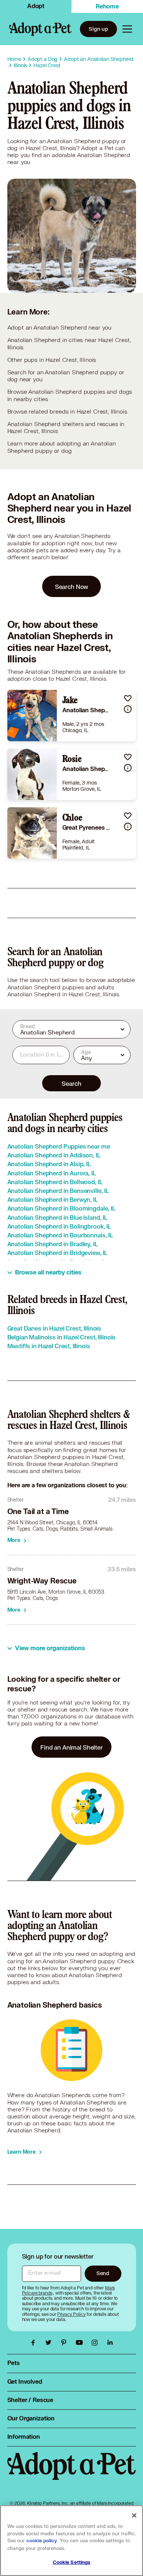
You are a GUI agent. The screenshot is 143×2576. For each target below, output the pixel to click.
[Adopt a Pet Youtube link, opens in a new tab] (81, 2343)
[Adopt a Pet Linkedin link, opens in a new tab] (110, 2343)
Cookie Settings (72, 2562)
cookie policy (42, 2541)
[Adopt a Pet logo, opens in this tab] (72, 2473)
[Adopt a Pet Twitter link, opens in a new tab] (50, 2343)
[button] (128, 698)
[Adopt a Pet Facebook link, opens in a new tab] (35, 2343)
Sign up (98, 29)
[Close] (134, 2515)
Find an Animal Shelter (71, 1747)
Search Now (72, 587)
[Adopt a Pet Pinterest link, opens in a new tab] (66, 2343)
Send (103, 2273)
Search (71, 1083)
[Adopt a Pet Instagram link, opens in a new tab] (96, 2343)
